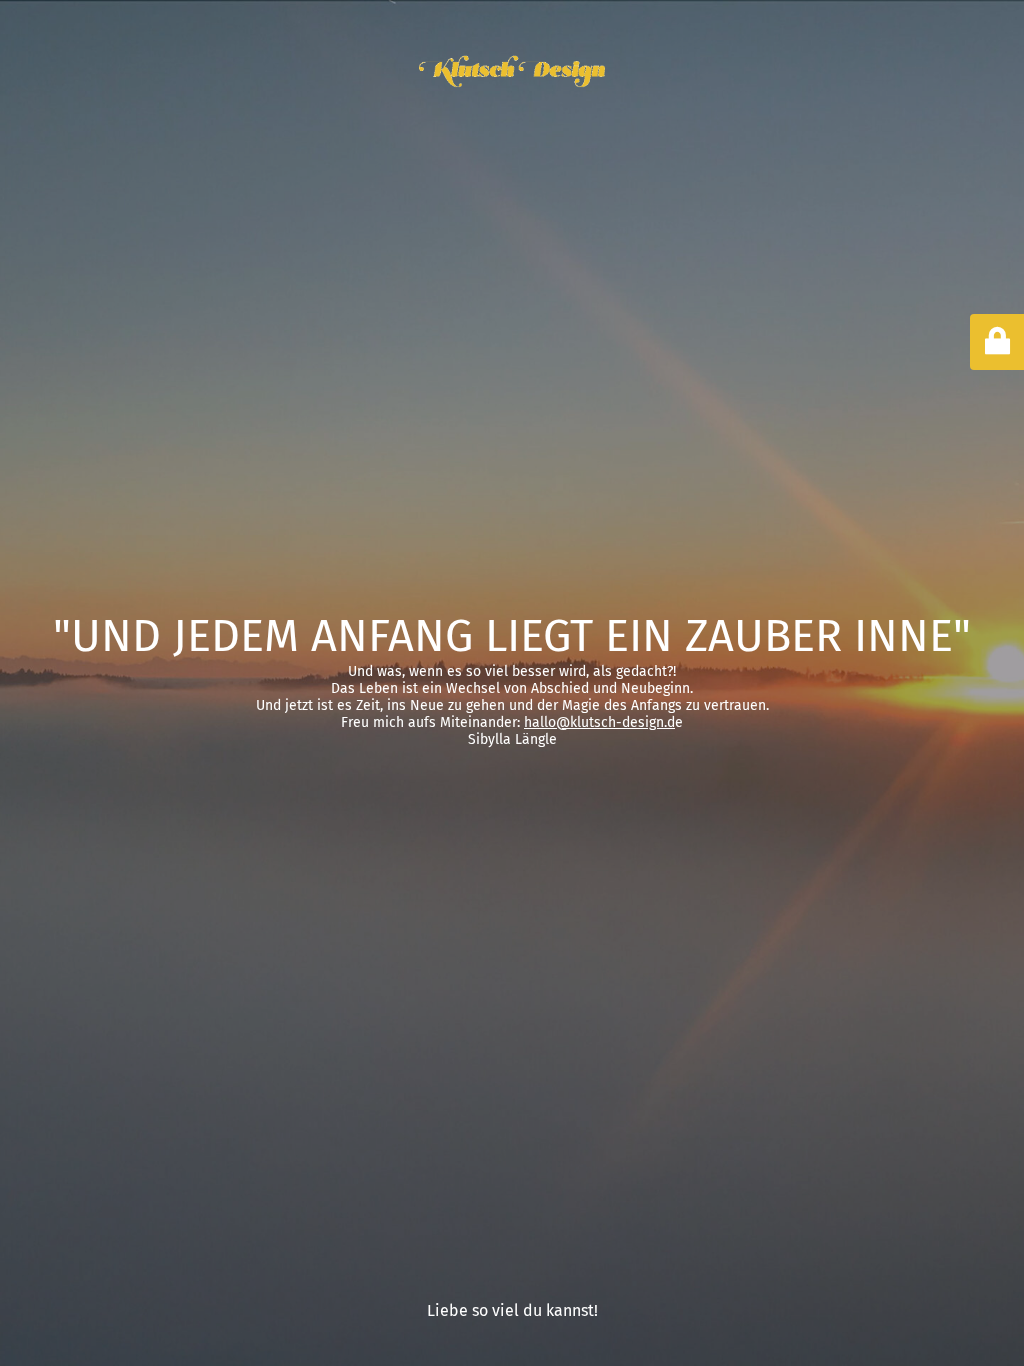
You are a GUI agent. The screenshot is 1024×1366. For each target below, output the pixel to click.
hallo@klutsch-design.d (599, 722)
